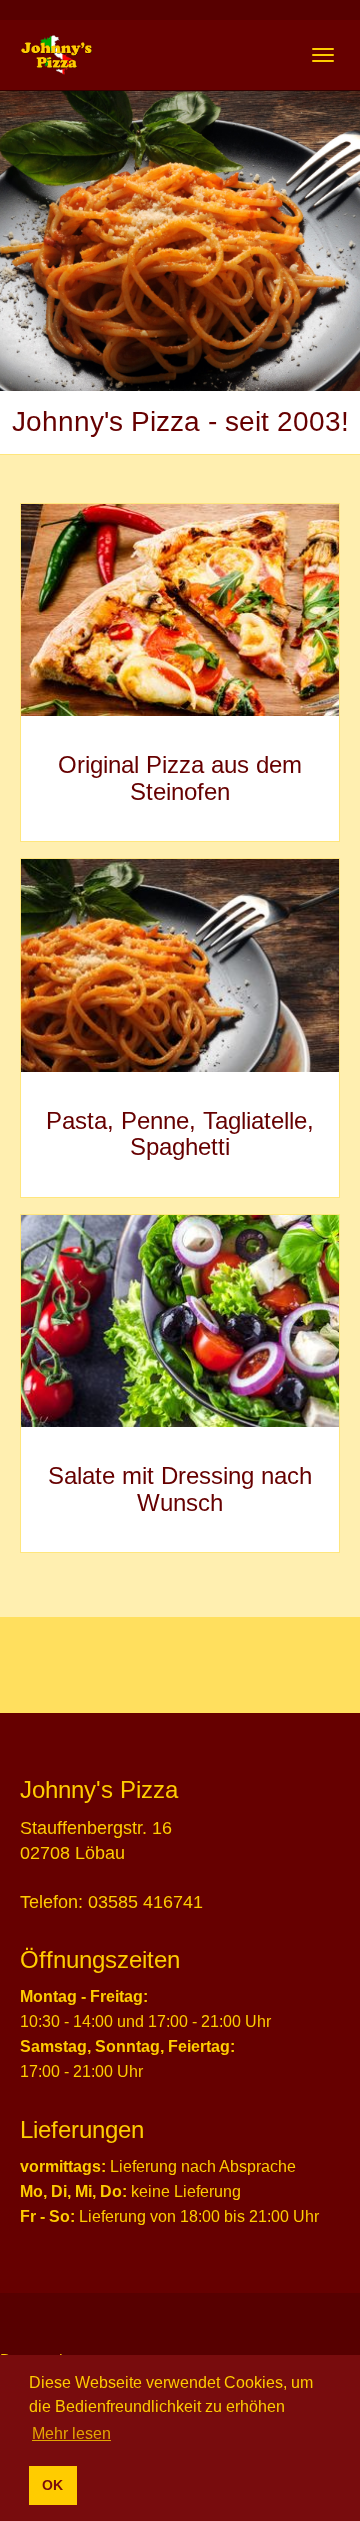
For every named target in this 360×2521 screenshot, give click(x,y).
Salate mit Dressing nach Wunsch (180, 1488)
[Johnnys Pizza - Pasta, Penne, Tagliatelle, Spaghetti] (180, 965)
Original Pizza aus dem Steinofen (180, 777)
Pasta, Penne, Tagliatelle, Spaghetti (180, 1133)
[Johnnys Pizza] (56, 55)
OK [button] (52, 2485)
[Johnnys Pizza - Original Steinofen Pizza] (180, 610)
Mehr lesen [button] (71, 2433)
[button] (27, 241)
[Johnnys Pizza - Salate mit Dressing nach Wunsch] (180, 1321)
